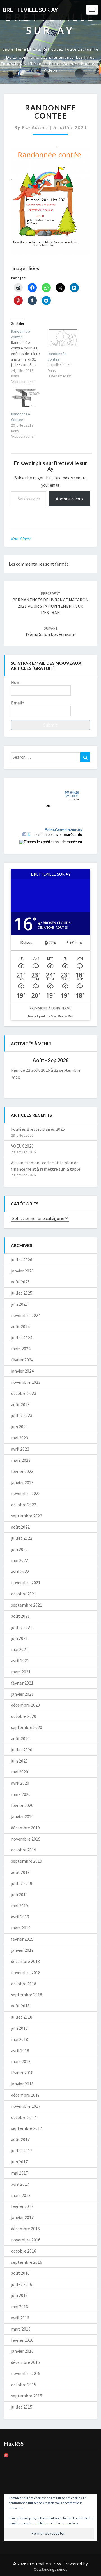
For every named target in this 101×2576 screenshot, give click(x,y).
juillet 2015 (22, 2407)
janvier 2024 (22, 1371)
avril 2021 (20, 1660)
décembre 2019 (25, 1828)
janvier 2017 (22, 2217)
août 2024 (20, 1326)
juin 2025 (19, 1304)
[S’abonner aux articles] (6, 2457)
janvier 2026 (22, 1271)
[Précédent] (19, 1060)
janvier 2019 (22, 1950)
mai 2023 (19, 1438)
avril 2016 (20, 2318)
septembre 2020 (27, 1727)
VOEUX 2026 (22, 1146)
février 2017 (22, 2206)
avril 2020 (20, 1783)
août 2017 (20, 2139)
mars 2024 (21, 1349)
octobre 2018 (24, 1984)
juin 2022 (19, 1549)
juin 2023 (19, 1427)
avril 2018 (20, 2050)
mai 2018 (19, 2039)
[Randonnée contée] (29, 356)
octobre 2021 (24, 1594)
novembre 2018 (26, 1972)
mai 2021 (19, 1649)
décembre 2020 (25, 1705)
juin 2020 (19, 1761)
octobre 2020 (24, 1716)
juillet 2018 (22, 2017)
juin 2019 (19, 1894)
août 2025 (20, 1282)
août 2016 (20, 2273)
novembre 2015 (26, 2373)
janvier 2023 (22, 1482)
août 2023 (20, 1404)
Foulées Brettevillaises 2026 (38, 1129)
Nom (16, 682)
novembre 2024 (26, 1315)
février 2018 (22, 2073)
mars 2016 (21, 2329)
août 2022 (20, 1527)
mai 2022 (19, 1560)
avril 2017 (20, 2184)
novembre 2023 (26, 1382)
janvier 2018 (22, 2084)
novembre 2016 (26, 2240)
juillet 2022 (22, 1538)
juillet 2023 (22, 1415)
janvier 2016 (22, 2351)
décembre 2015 (25, 2362)
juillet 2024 (22, 1338)
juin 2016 (19, 2295)
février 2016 (22, 2340)
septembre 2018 (27, 1995)
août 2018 (20, 2006)
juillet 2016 (22, 2284)
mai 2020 (19, 1772)
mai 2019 (19, 1906)
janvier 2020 (22, 1816)
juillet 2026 (22, 1260)
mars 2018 (21, 2061)
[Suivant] (82, 1060)
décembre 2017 (25, 2095)
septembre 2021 (27, 1605)
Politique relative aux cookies (57, 2523)
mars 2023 (21, 1460)
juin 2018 (19, 2028)
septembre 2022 (27, 1516)
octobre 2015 (24, 2385)
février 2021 (22, 1683)
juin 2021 (19, 1638)
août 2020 (20, 1738)
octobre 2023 (24, 1393)
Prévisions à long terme (50, 1008)
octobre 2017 (24, 2117)
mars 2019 (21, 1928)
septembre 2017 (27, 2128)
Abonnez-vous (70, 499)
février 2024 (22, 1360)
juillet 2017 (22, 2151)
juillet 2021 (22, 1627)
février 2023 (22, 1471)
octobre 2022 (24, 1505)
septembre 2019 (27, 1861)
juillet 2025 (22, 1293)
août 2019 (20, 1872)
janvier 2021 (22, 1694)
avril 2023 (20, 1449)
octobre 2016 (24, 2251)
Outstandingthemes (50, 2569)
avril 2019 (20, 1917)
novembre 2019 (26, 1839)
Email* (18, 703)
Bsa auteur (35, 127)
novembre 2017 (26, 2106)
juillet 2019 (22, 1883)
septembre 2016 (27, 2262)
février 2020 (22, 1805)
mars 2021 (21, 1672)
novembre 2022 (26, 1493)
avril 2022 (20, 1571)
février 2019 (22, 1939)
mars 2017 (21, 2195)
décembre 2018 (25, 1961)
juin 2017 (19, 2162)
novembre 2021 (26, 1582)
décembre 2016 (25, 2229)
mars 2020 (21, 1794)
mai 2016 (19, 2307)
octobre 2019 (24, 1850)
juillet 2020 (22, 1750)
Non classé (21, 539)
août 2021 (20, 1616)
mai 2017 (19, 2173)
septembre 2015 (27, 2396)
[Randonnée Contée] (27, 398)
